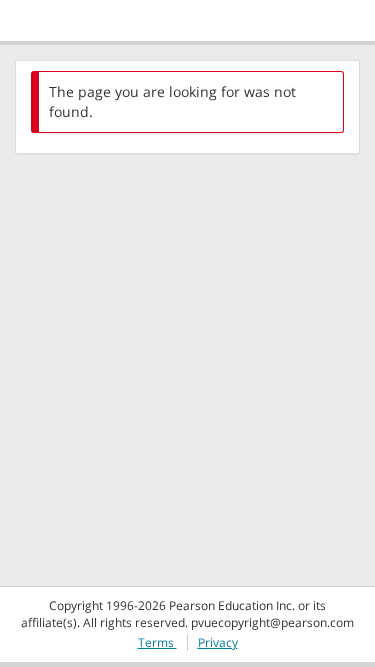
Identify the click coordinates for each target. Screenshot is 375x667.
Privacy (218, 642)
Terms (157, 642)
